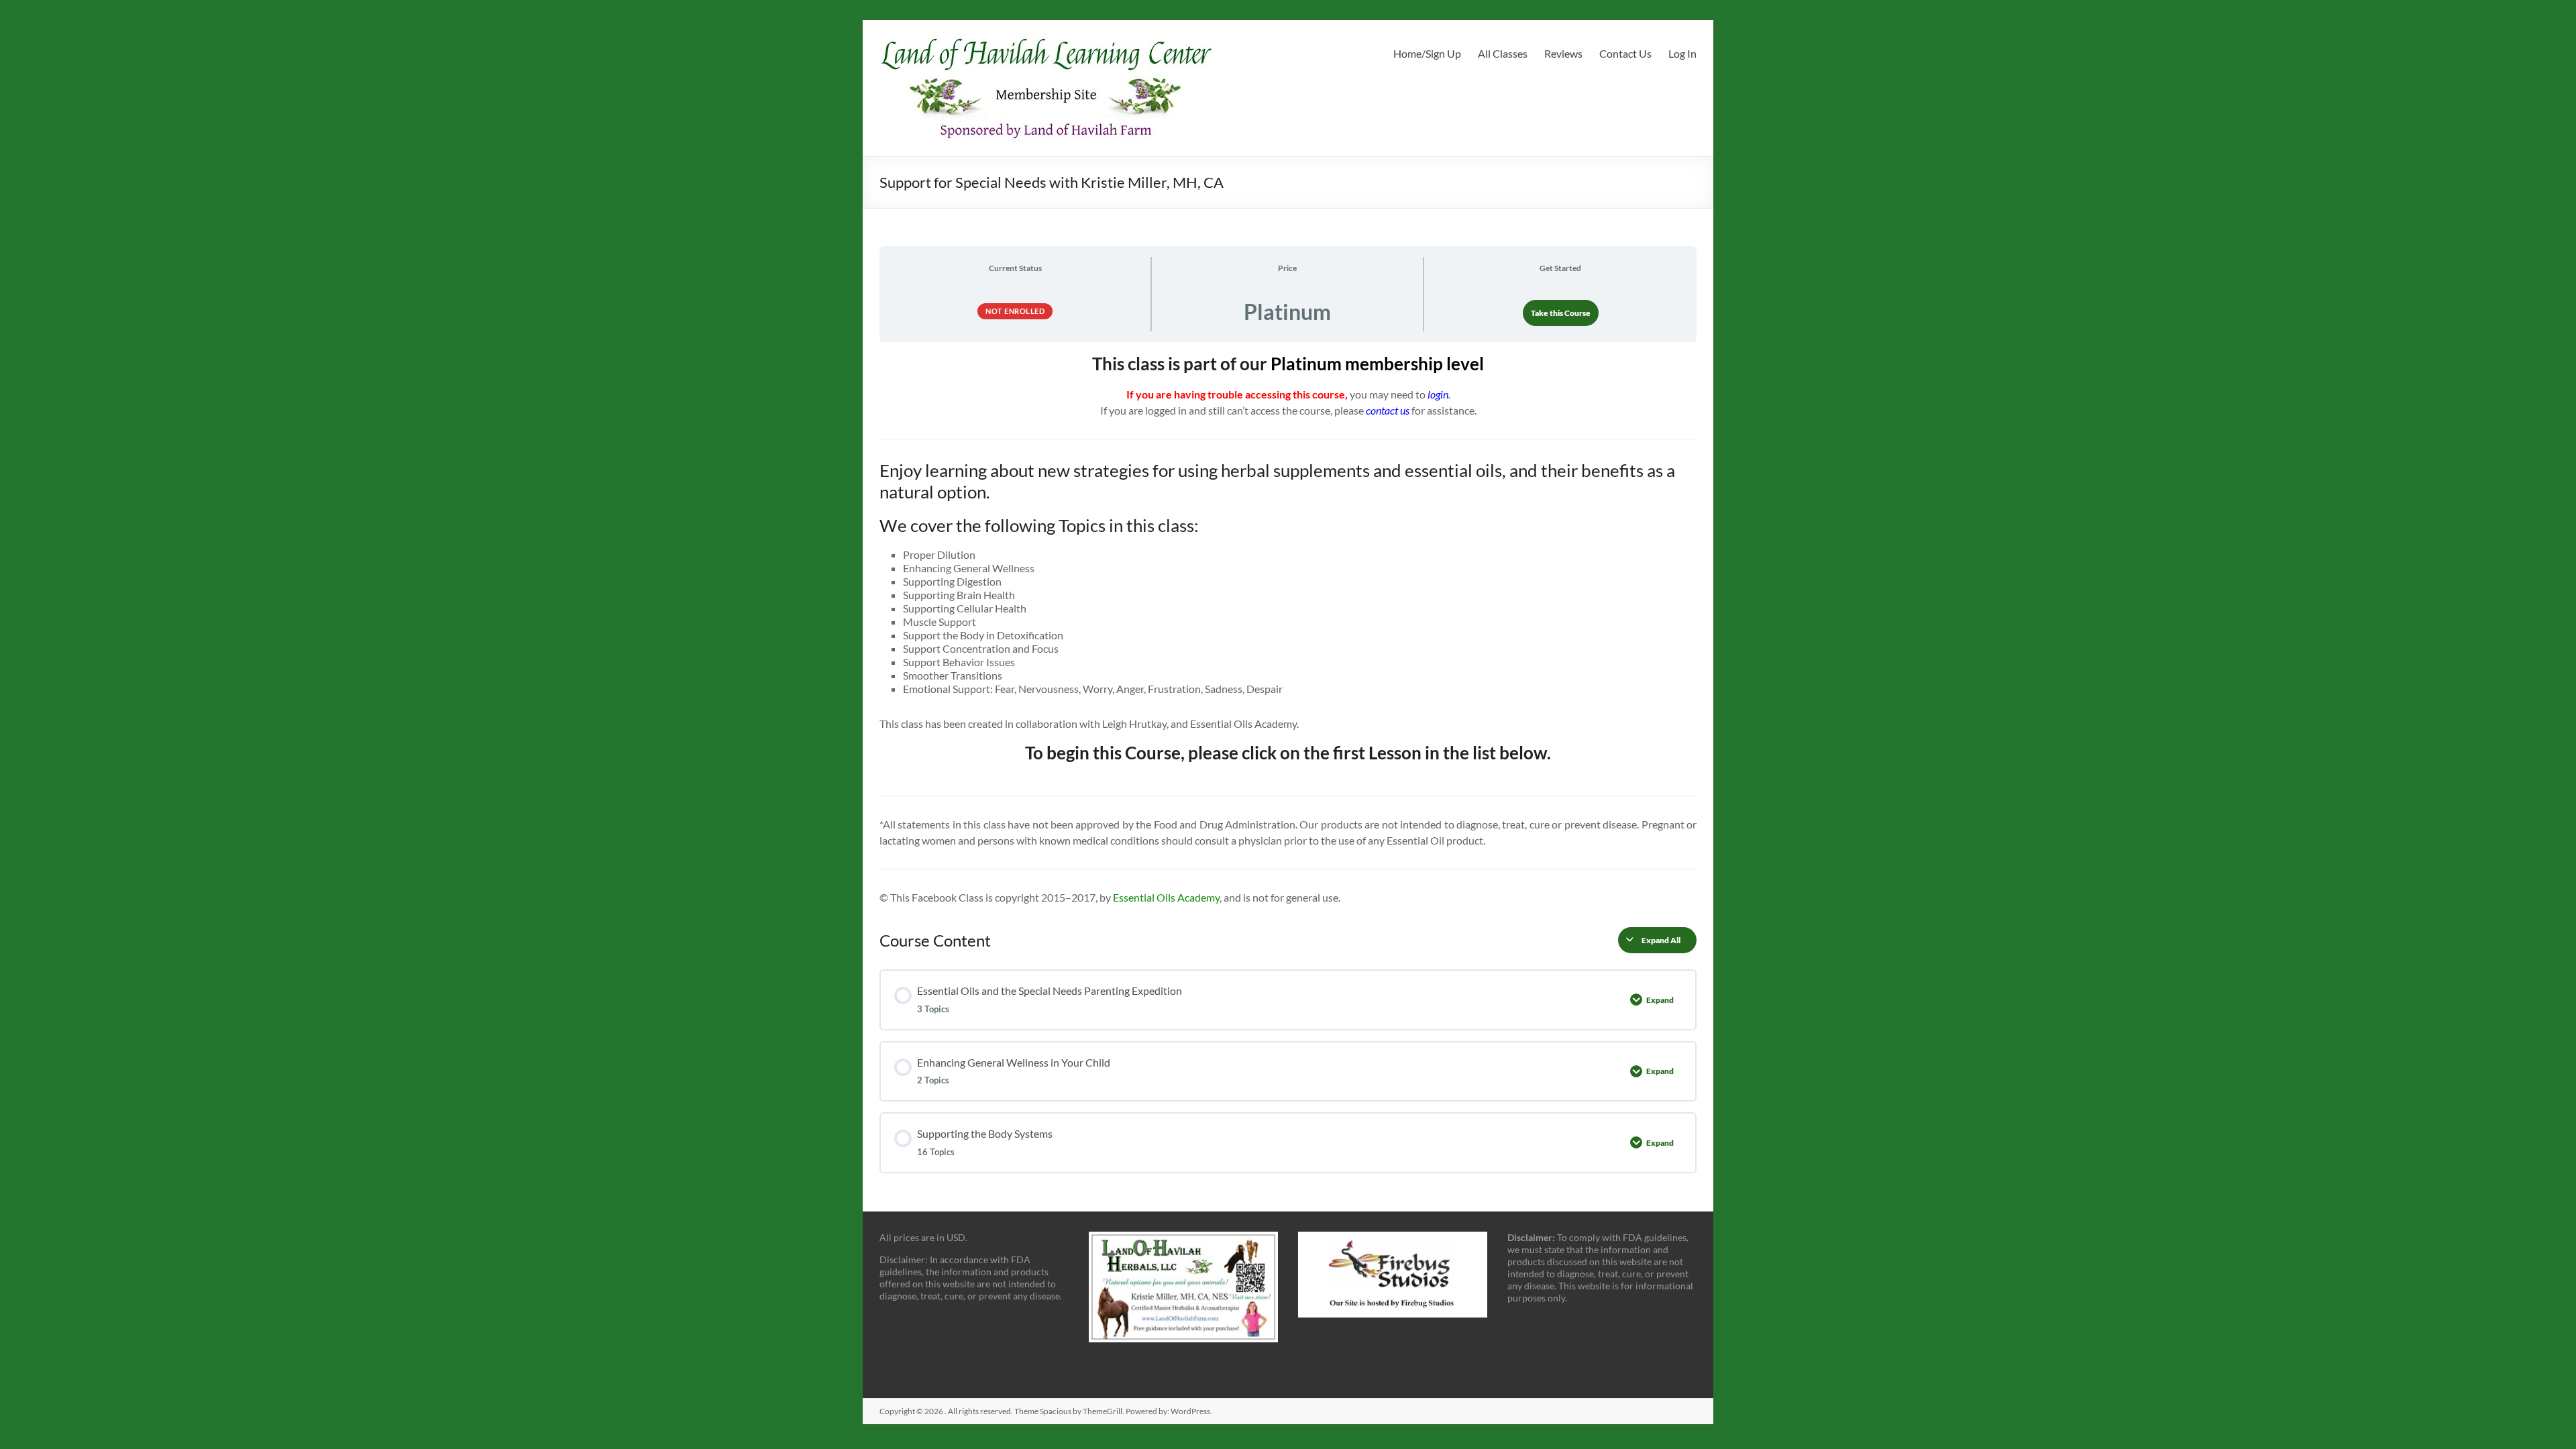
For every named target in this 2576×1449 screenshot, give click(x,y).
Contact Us (1625, 53)
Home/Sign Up (1427, 53)
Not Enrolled (1015, 311)
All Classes (1503, 53)
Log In (1682, 53)
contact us (1388, 410)
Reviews (1563, 53)
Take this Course (1561, 313)
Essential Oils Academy (1166, 897)
